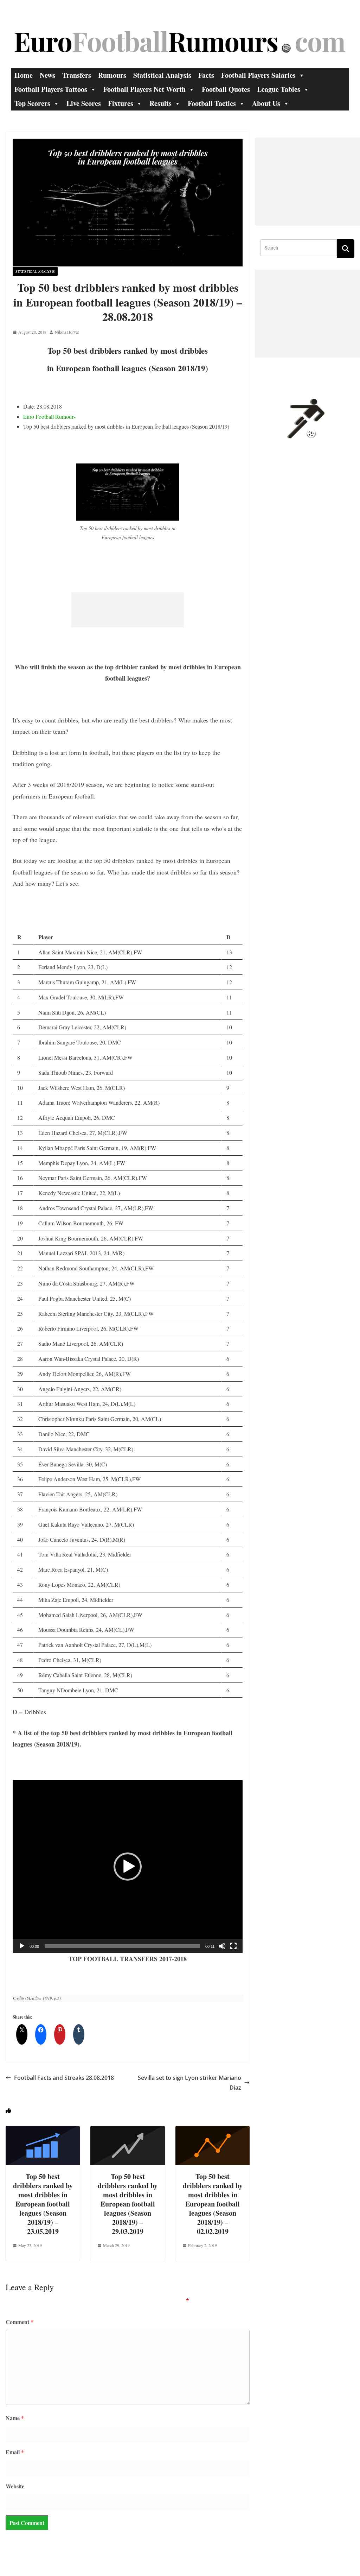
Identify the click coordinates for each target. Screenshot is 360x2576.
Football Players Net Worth (144, 89)
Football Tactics (212, 103)
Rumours (112, 75)
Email (15, 2452)
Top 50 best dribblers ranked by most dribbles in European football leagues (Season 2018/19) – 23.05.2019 (43, 2204)
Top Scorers (32, 103)
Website (15, 2486)
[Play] (22, 1946)
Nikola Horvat (67, 332)
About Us (266, 103)
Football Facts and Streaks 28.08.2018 (64, 2078)
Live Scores (84, 103)
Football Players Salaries (258, 75)
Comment (20, 2322)
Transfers (77, 75)
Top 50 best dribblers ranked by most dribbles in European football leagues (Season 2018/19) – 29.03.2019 (128, 2204)
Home (24, 75)
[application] (128, 1867)
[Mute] (222, 1946)
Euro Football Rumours (49, 416)
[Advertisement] (128, 610)
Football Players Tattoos (51, 89)
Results (160, 103)
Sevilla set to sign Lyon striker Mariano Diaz (189, 2083)
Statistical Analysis (162, 75)
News (47, 75)
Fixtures (121, 103)
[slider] (122, 1946)
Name (15, 2418)
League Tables (279, 89)
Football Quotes (226, 89)
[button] (128, 1867)
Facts (206, 75)
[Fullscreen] (233, 1946)
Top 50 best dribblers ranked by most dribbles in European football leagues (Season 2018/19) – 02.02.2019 (213, 2204)
